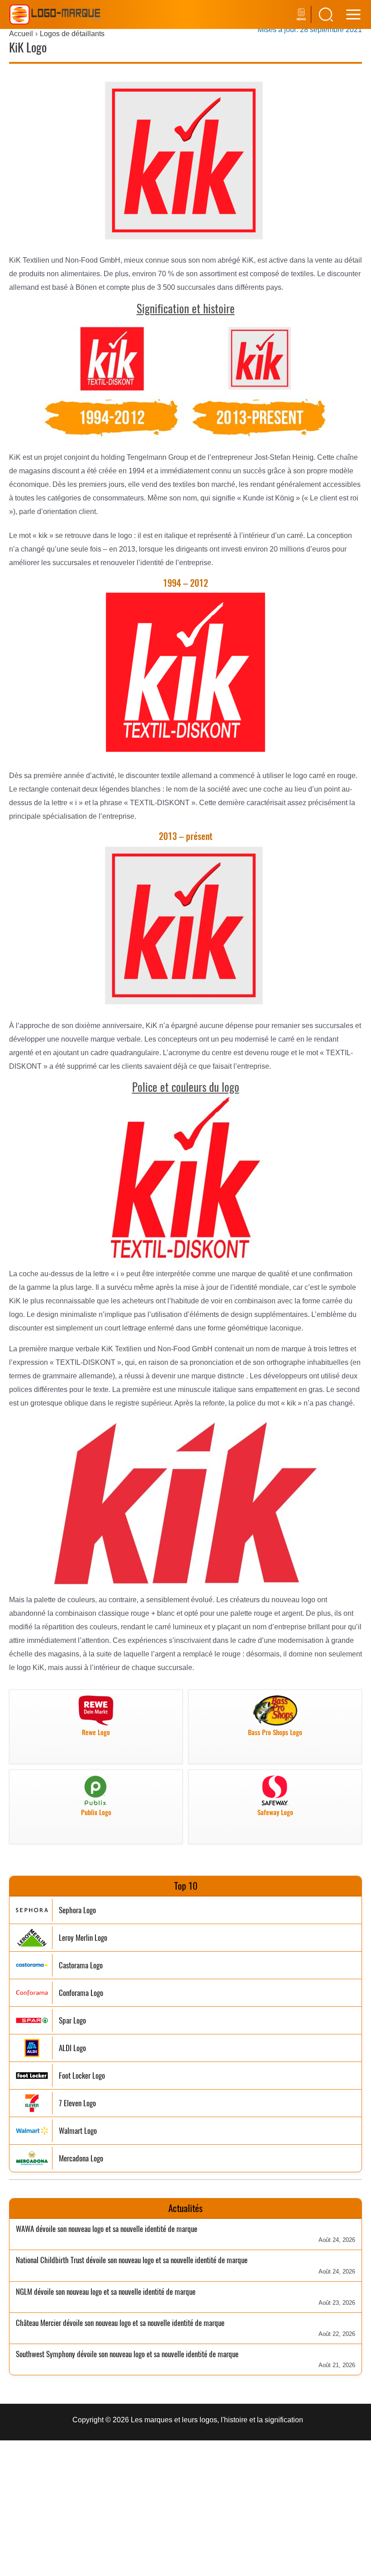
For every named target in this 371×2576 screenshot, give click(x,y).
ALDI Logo (72, 2048)
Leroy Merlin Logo (83, 1938)
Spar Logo (72, 2021)
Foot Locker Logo (82, 2076)
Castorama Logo (81, 1965)
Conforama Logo (81, 1993)
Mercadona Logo (81, 2158)
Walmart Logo (78, 2131)
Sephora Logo (77, 1910)
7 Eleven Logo (77, 2103)
